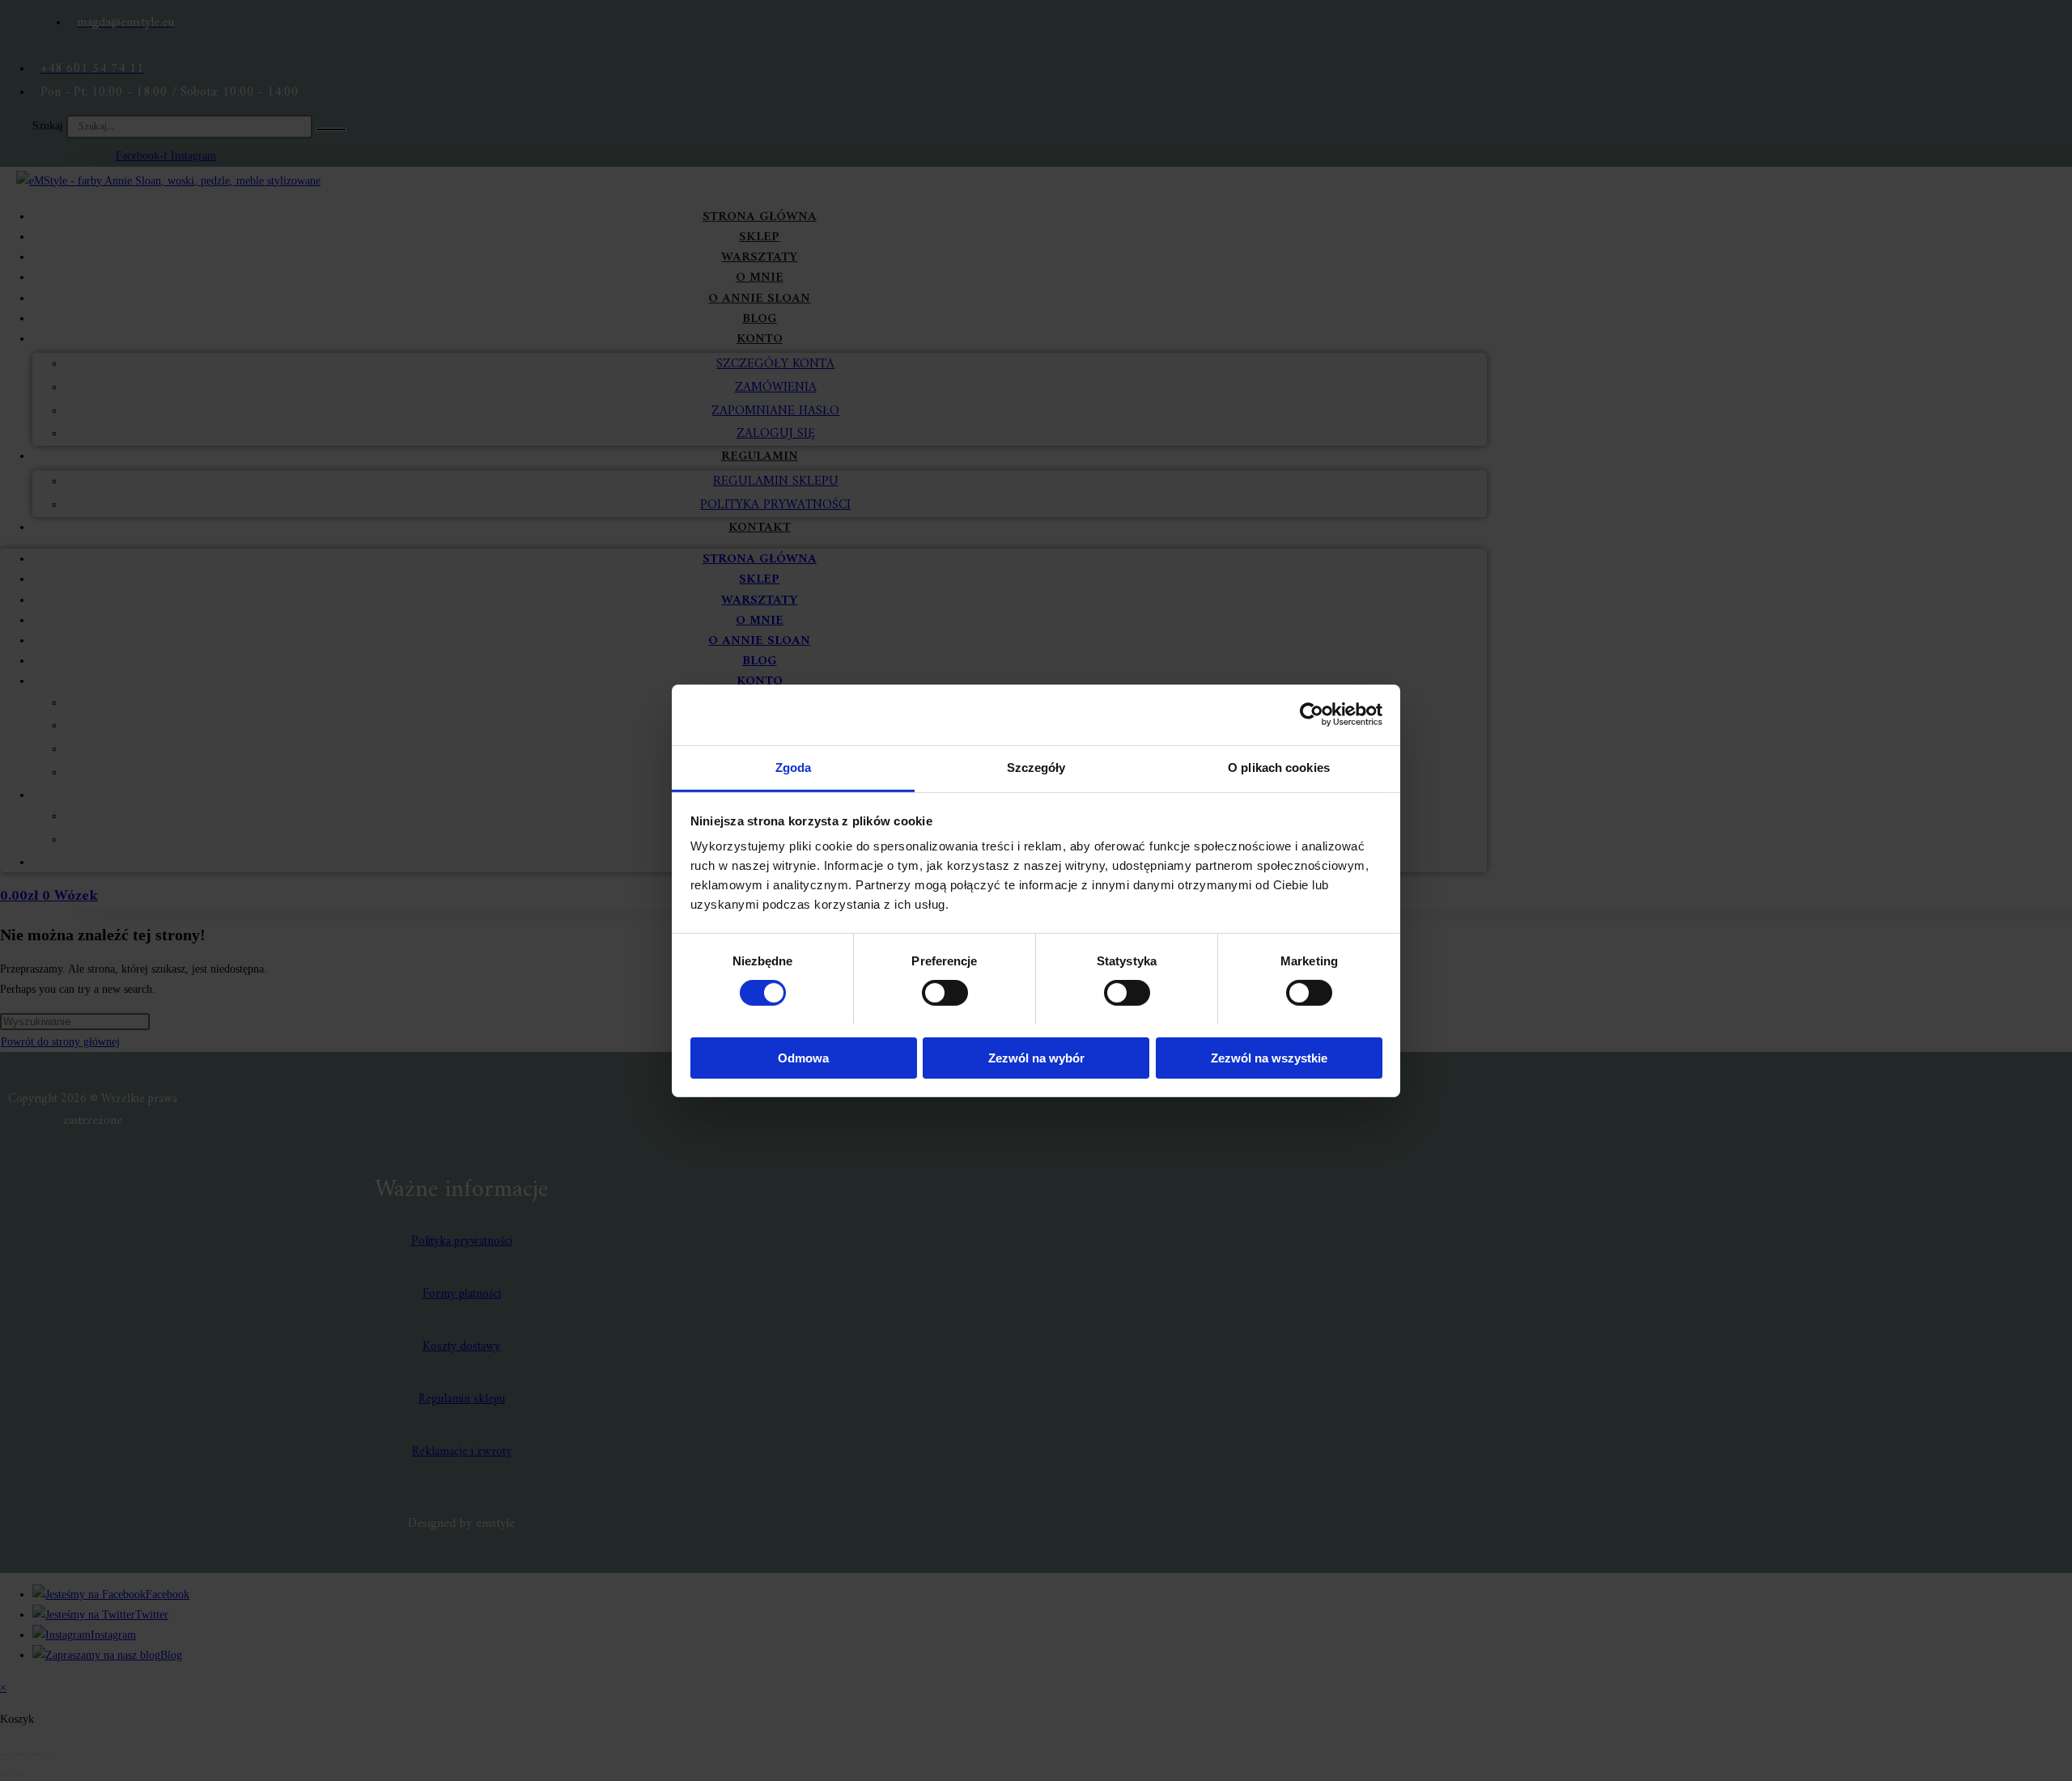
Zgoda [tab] (794, 767)
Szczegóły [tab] (1036, 767)
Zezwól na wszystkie (1269, 1057)
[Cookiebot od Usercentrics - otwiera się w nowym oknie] (1312, 715)
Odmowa (803, 1057)
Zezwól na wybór (1036, 1057)
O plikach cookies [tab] (1279, 767)
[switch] (945, 993)
